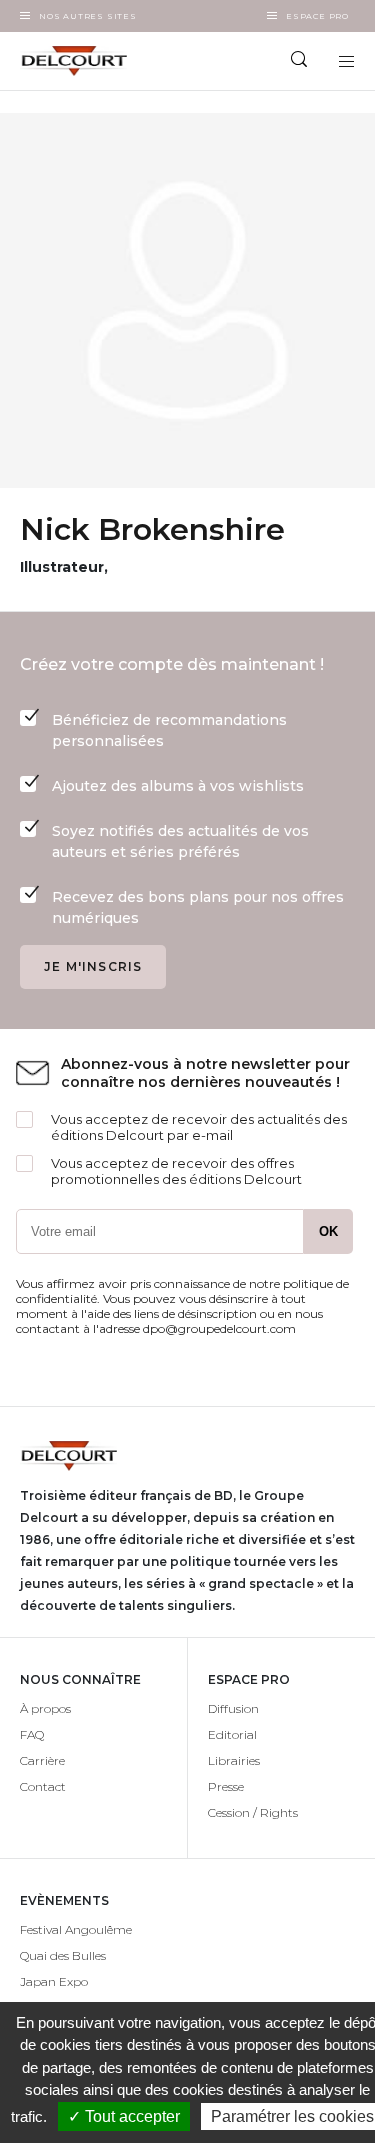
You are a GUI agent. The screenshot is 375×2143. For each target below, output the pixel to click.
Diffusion (233, 1708)
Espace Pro (317, 16)
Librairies (234, 1760)
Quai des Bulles (63, 1955)
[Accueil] (94, 61)
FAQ (32, 1734)
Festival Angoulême (76, 1929)
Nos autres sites (88, 16)
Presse (226, 1786)
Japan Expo (54, 1981)
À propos (45, 1708)
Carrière (42, 1760)
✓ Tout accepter (124, 2116)
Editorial (232, 1734)
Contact (43, 1786)
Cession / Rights (253, 1812)
